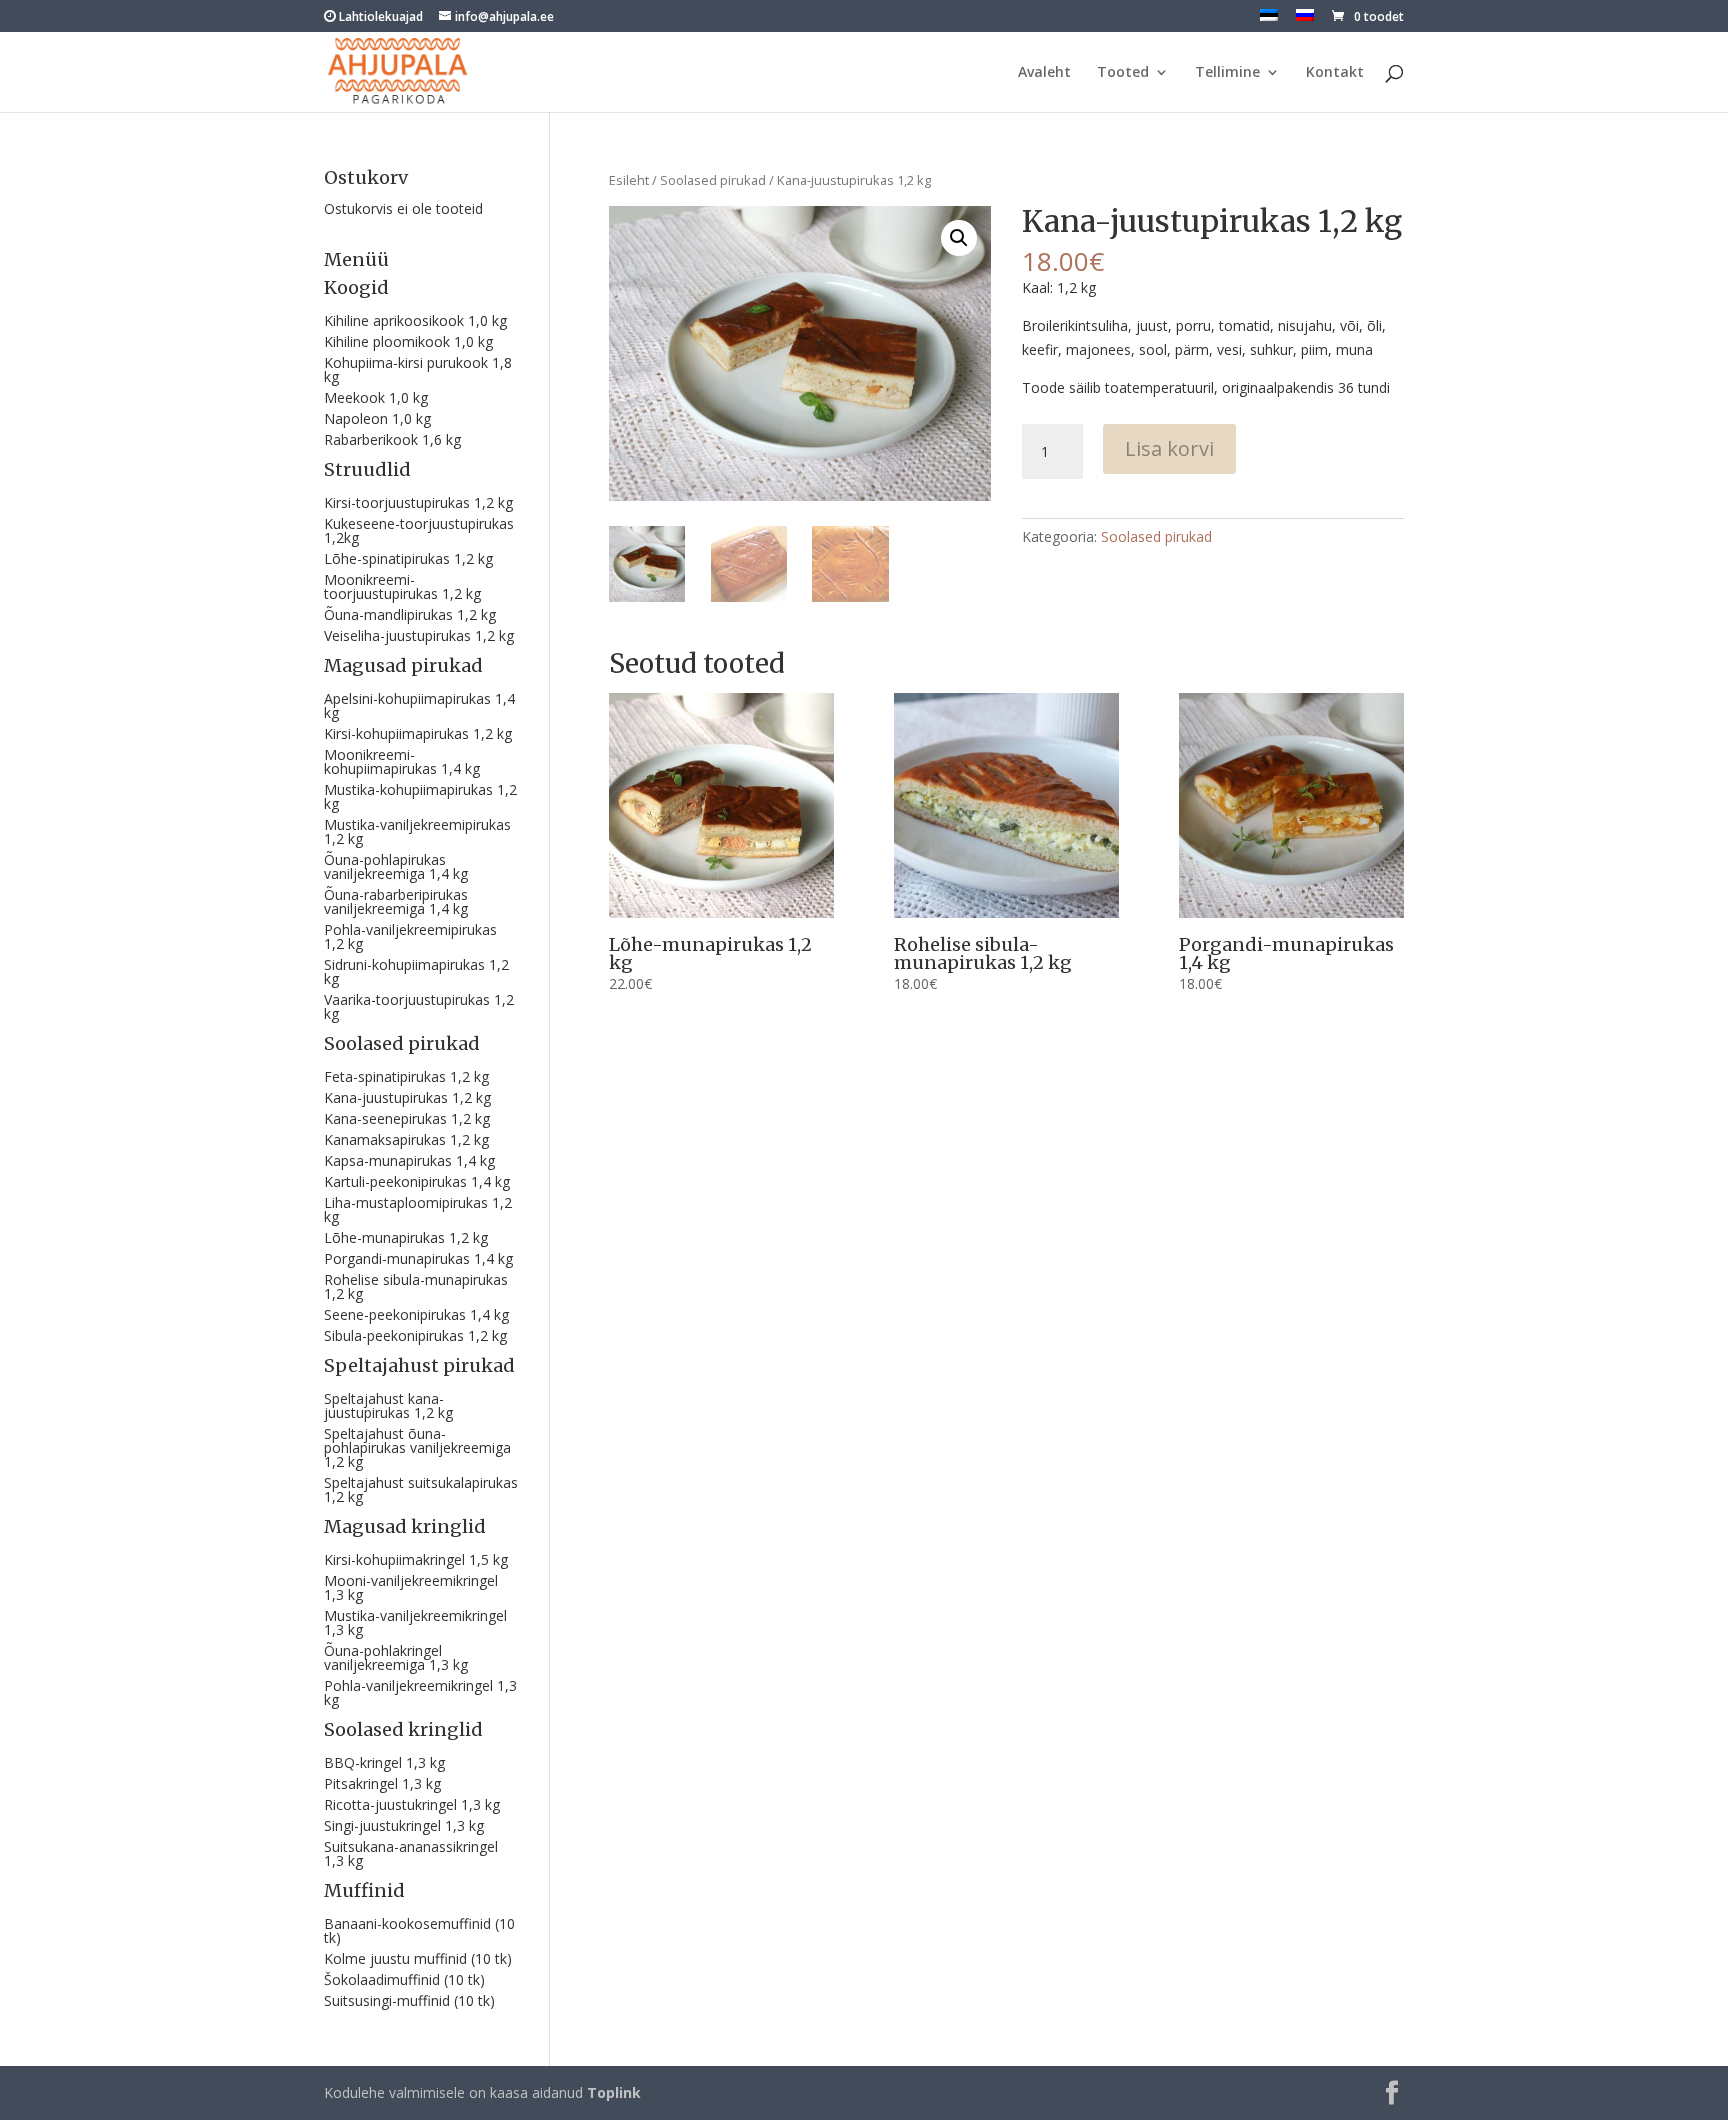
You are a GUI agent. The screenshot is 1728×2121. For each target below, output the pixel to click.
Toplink (614, 2092)
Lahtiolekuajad (379, 16)
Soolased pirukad (713, 180)
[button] (959, 238)
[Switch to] (1269, 20)
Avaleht (1044, 73)
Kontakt (1335, 73)
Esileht (629, 180)
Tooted (1123, 73)
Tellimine (1227, 73)
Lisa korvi (1169, 448)
